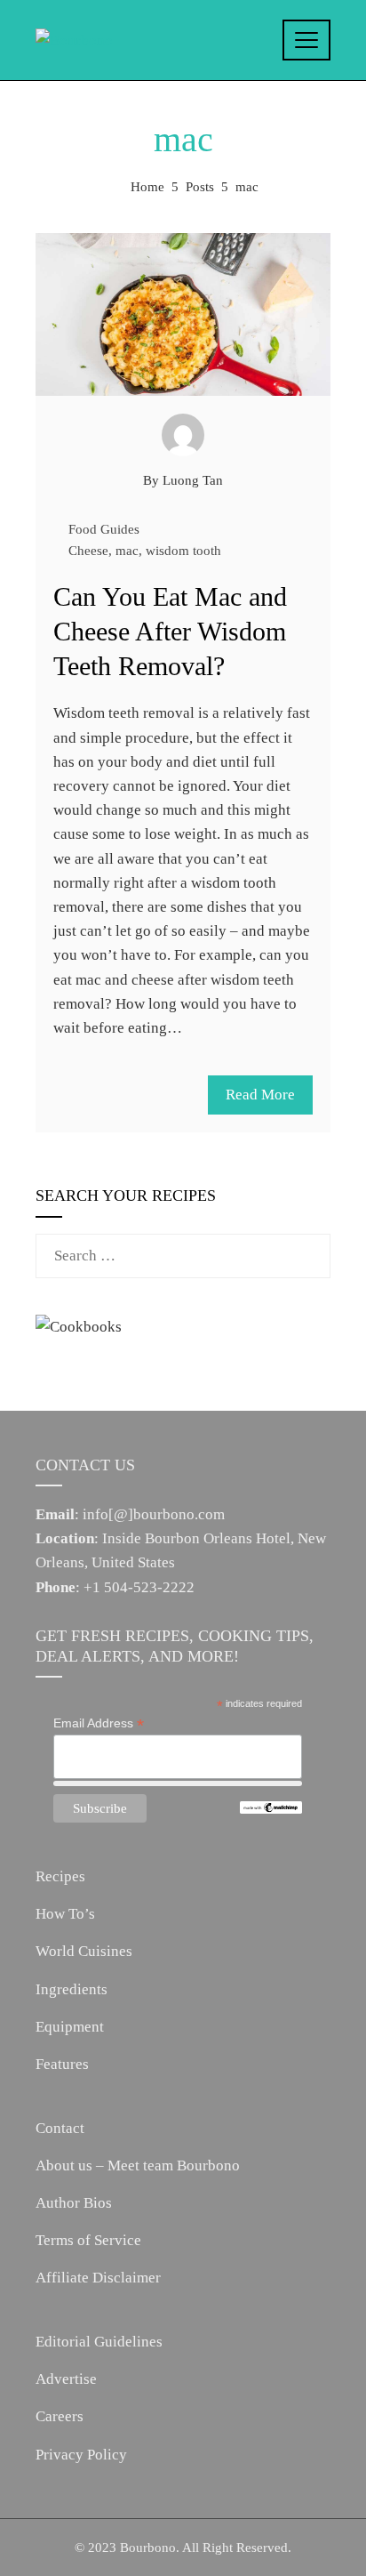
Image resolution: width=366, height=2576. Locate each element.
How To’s (65, 1914)
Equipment (70, 2027)
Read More (260, 1095)
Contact (60, 2128)
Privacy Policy (81, 2455)
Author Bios (74, 2203)
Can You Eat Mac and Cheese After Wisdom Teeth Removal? (170, 631)
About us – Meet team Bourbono (138, 2165)
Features (62, 2064)
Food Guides (104, 529)
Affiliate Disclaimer (98, 2278)
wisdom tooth (183, 550)
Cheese (88, 550)
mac (127, 550)
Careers (60, 2416)
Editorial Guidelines (99, 2342)
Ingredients (72, 1989)
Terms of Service (88, 2240)
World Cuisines (84, 1951)
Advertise (66, 2379)
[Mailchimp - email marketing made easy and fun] (271, 1807)
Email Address (99, 1723)
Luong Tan (193, 480)
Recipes (60, 1876)
